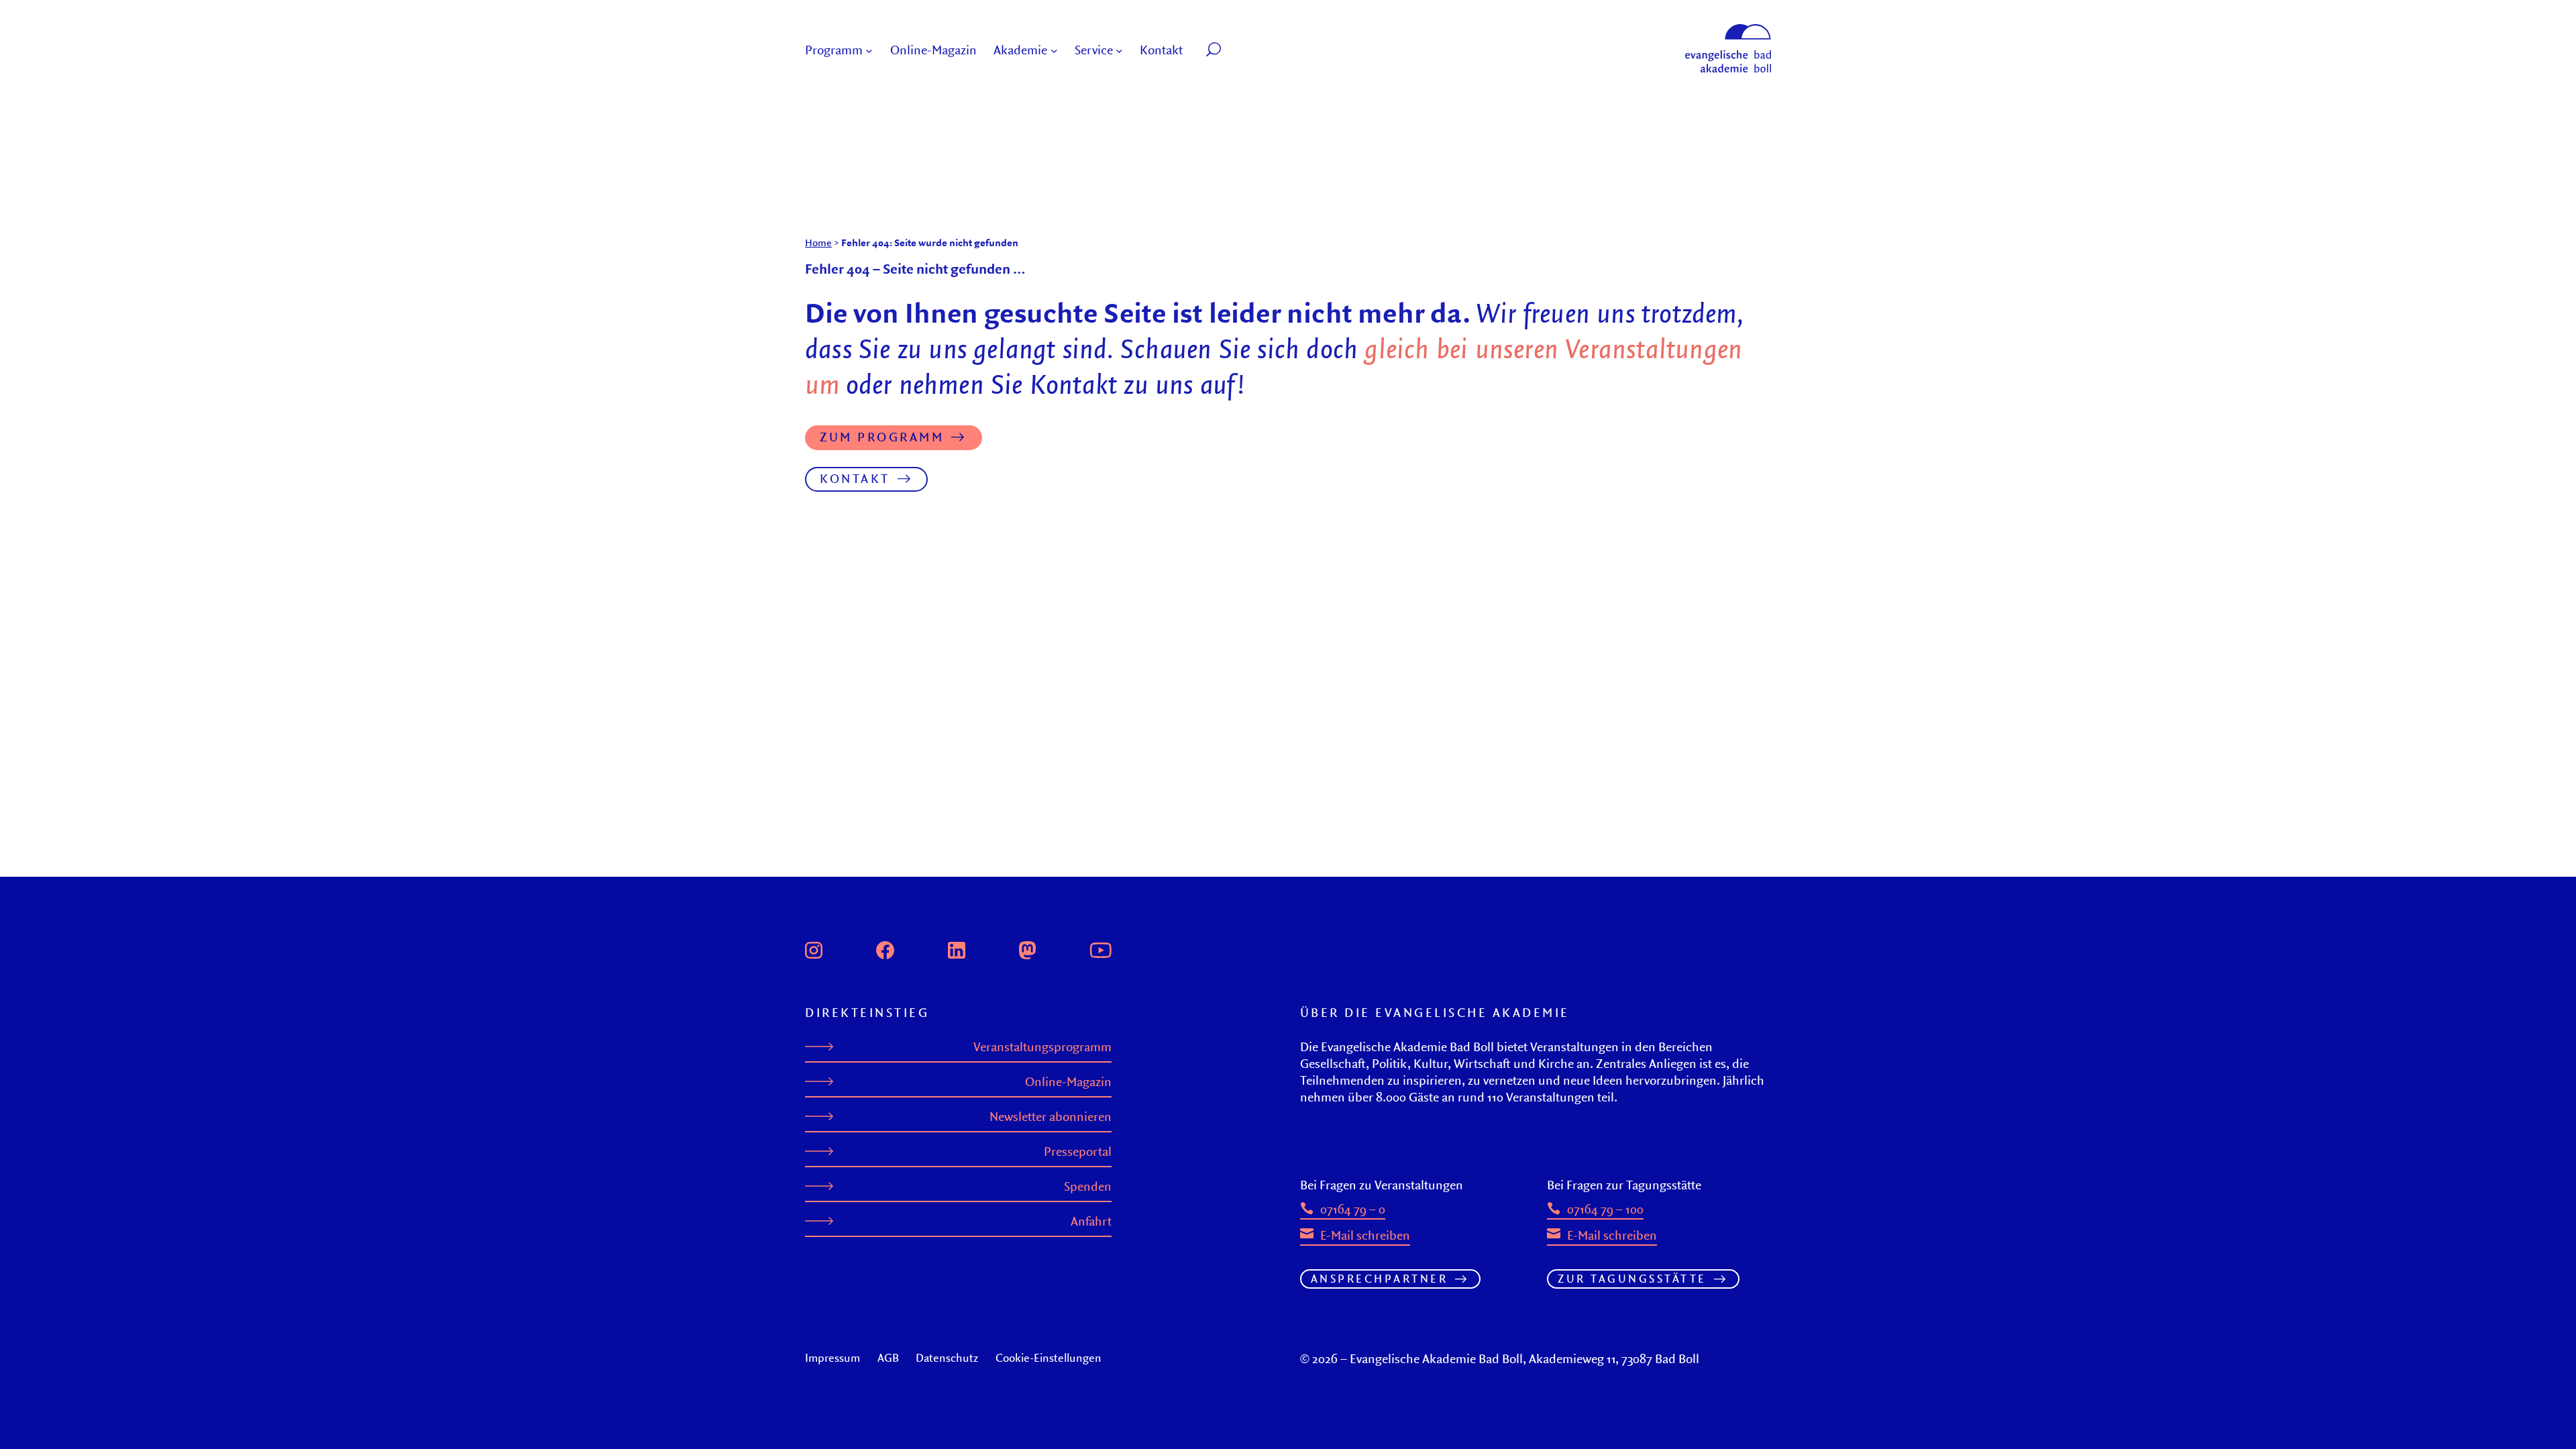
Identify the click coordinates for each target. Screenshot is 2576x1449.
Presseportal (1078, 1151)
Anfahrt (1091, 1221)
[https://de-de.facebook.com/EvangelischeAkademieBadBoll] (885, 949)
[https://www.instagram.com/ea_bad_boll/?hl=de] (814, 949)
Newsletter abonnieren (1051, 1117)
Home (818, 243)
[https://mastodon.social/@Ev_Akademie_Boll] (1028, 949)
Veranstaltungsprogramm (1042, 1047)
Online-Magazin (1068, 1082)
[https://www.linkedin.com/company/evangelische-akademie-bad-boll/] (957, 949)
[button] (1244, 51)
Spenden (1088, 1186)
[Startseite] (1728, 30)
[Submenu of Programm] (869, 51)
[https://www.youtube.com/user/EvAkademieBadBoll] (1100, 949)
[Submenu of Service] (1119, 51)
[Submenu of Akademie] (1054, 51)
